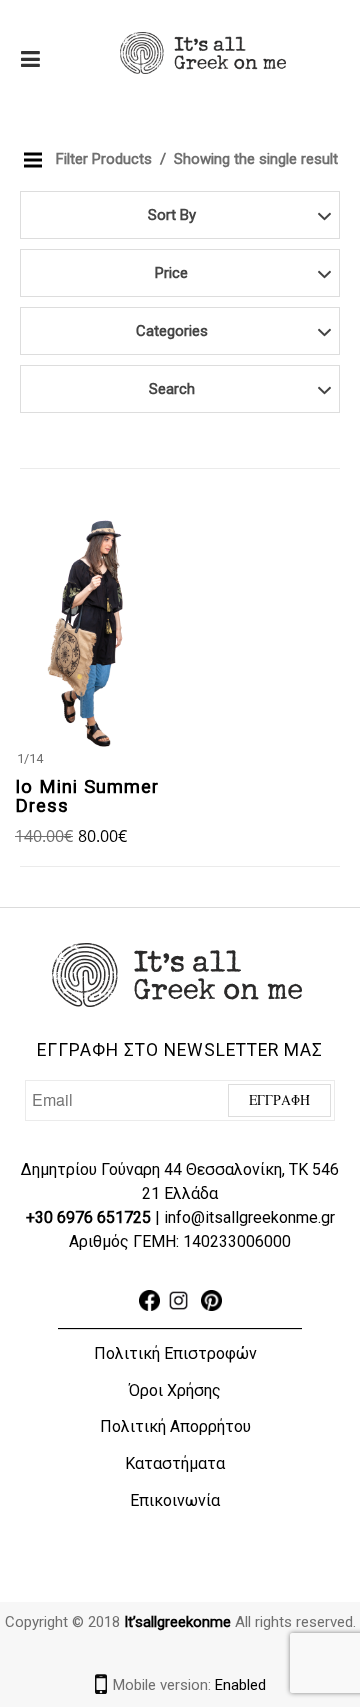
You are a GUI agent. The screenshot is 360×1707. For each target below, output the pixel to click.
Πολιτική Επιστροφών (175, 1353)
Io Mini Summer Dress (87, 796)
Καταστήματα (175, 1463)
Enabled (240, 1685)
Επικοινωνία (175, 1500)
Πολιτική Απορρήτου (175, 1426)
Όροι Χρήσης (175, 1390)
